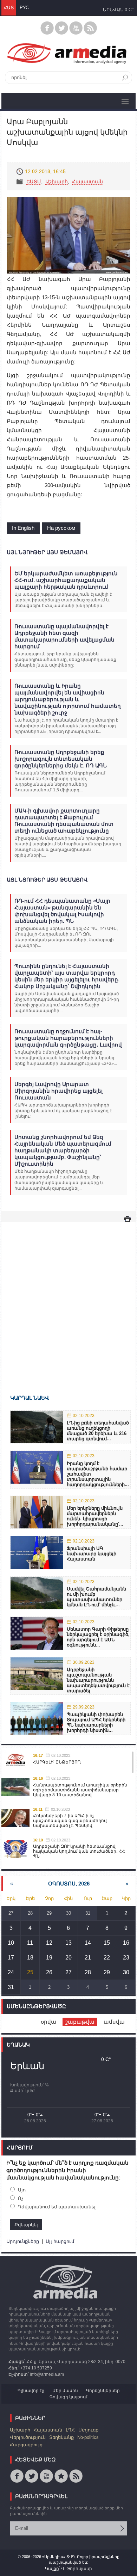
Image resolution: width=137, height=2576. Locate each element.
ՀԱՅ (9, 8)
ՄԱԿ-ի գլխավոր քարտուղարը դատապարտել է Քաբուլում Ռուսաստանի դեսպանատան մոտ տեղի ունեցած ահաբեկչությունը (64, 821)
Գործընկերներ (103, 2391)
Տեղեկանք (61, 2437)
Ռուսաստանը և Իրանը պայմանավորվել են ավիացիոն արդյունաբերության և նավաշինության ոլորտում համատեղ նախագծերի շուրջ (68, 699)
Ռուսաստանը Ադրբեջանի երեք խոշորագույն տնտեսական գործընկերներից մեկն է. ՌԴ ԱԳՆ (61, 759)
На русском (61, 528)
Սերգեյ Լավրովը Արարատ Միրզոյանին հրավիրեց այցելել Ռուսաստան (58, 1091)
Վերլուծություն (28, 2437)
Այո (22, 2190)
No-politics (88, 2437)
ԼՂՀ (70, 2430)
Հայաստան (87, 182)
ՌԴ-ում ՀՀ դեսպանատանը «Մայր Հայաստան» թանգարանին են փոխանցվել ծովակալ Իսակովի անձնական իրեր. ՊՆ (62, 911)
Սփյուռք (88, 2430)
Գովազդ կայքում (68, 2397)
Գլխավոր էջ (31, 2391)
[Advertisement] (68, 1298)
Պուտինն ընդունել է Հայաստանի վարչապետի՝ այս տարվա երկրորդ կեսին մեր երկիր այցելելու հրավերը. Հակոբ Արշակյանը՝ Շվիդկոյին (67, 976)
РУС (24, 8)
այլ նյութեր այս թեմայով (47, 552)
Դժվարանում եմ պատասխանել (57, 2207)
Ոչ (21, 2198)
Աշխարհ (57, 182)
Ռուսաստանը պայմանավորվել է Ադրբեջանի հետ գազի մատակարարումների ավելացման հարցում (64, 636)
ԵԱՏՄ (34, 182)
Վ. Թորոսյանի (77, 2569)
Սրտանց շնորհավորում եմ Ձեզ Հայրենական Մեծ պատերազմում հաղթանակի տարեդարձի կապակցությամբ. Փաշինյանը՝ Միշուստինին (63, 1150)
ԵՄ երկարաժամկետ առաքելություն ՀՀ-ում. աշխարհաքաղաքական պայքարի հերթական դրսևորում (66, 580)
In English (23, 528)
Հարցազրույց (26, 2445)
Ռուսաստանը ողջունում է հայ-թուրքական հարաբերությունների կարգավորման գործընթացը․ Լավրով (68, 1038)
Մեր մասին (65, 2391)
